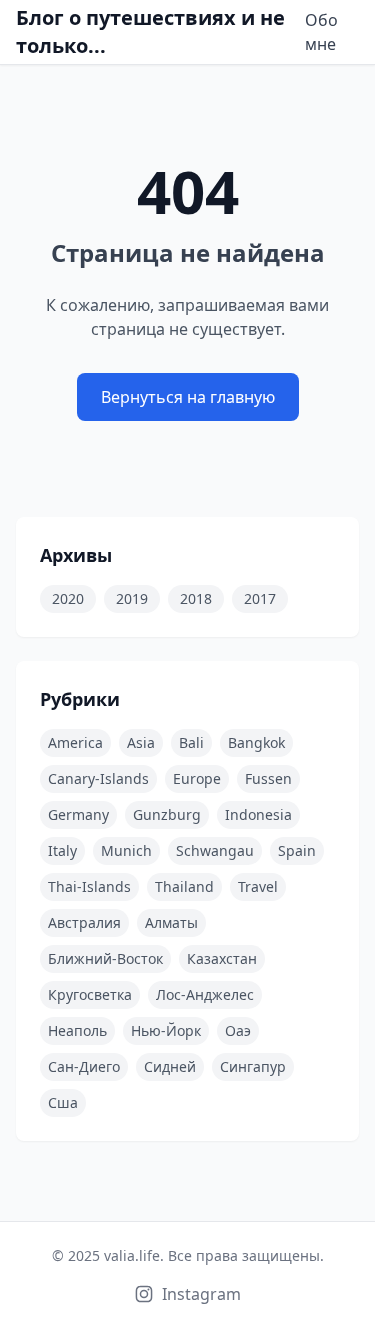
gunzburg (167, 814)
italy (62, 850)
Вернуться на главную (188, 397)
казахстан (222, 958)
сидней (170, 1066)
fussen (268, 778)
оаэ (238, 1030)
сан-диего (84, 1066)
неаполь (77, 1030)
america (75, 742)
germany (78, 814)
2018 (196, 598)
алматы (171, 922)
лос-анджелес (205, 994)
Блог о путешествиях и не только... (150, 31)
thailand (184, 886)
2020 (68, 598)
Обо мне (321, 32)
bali (191, 742)
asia (141, 742)
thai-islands (89, 886)
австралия (84, 922)
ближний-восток (105, 958)
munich (126, 850)
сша (63, 1102)
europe (197, 778)
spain (297, 850)
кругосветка (90, 994)
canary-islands (98, 778)
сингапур (253, 1066)
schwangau (215, 850)
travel (258, 886)
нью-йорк (166, 1030)
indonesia (258, 814)
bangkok (256, 742)
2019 (132, 598)
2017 (260, 598)
